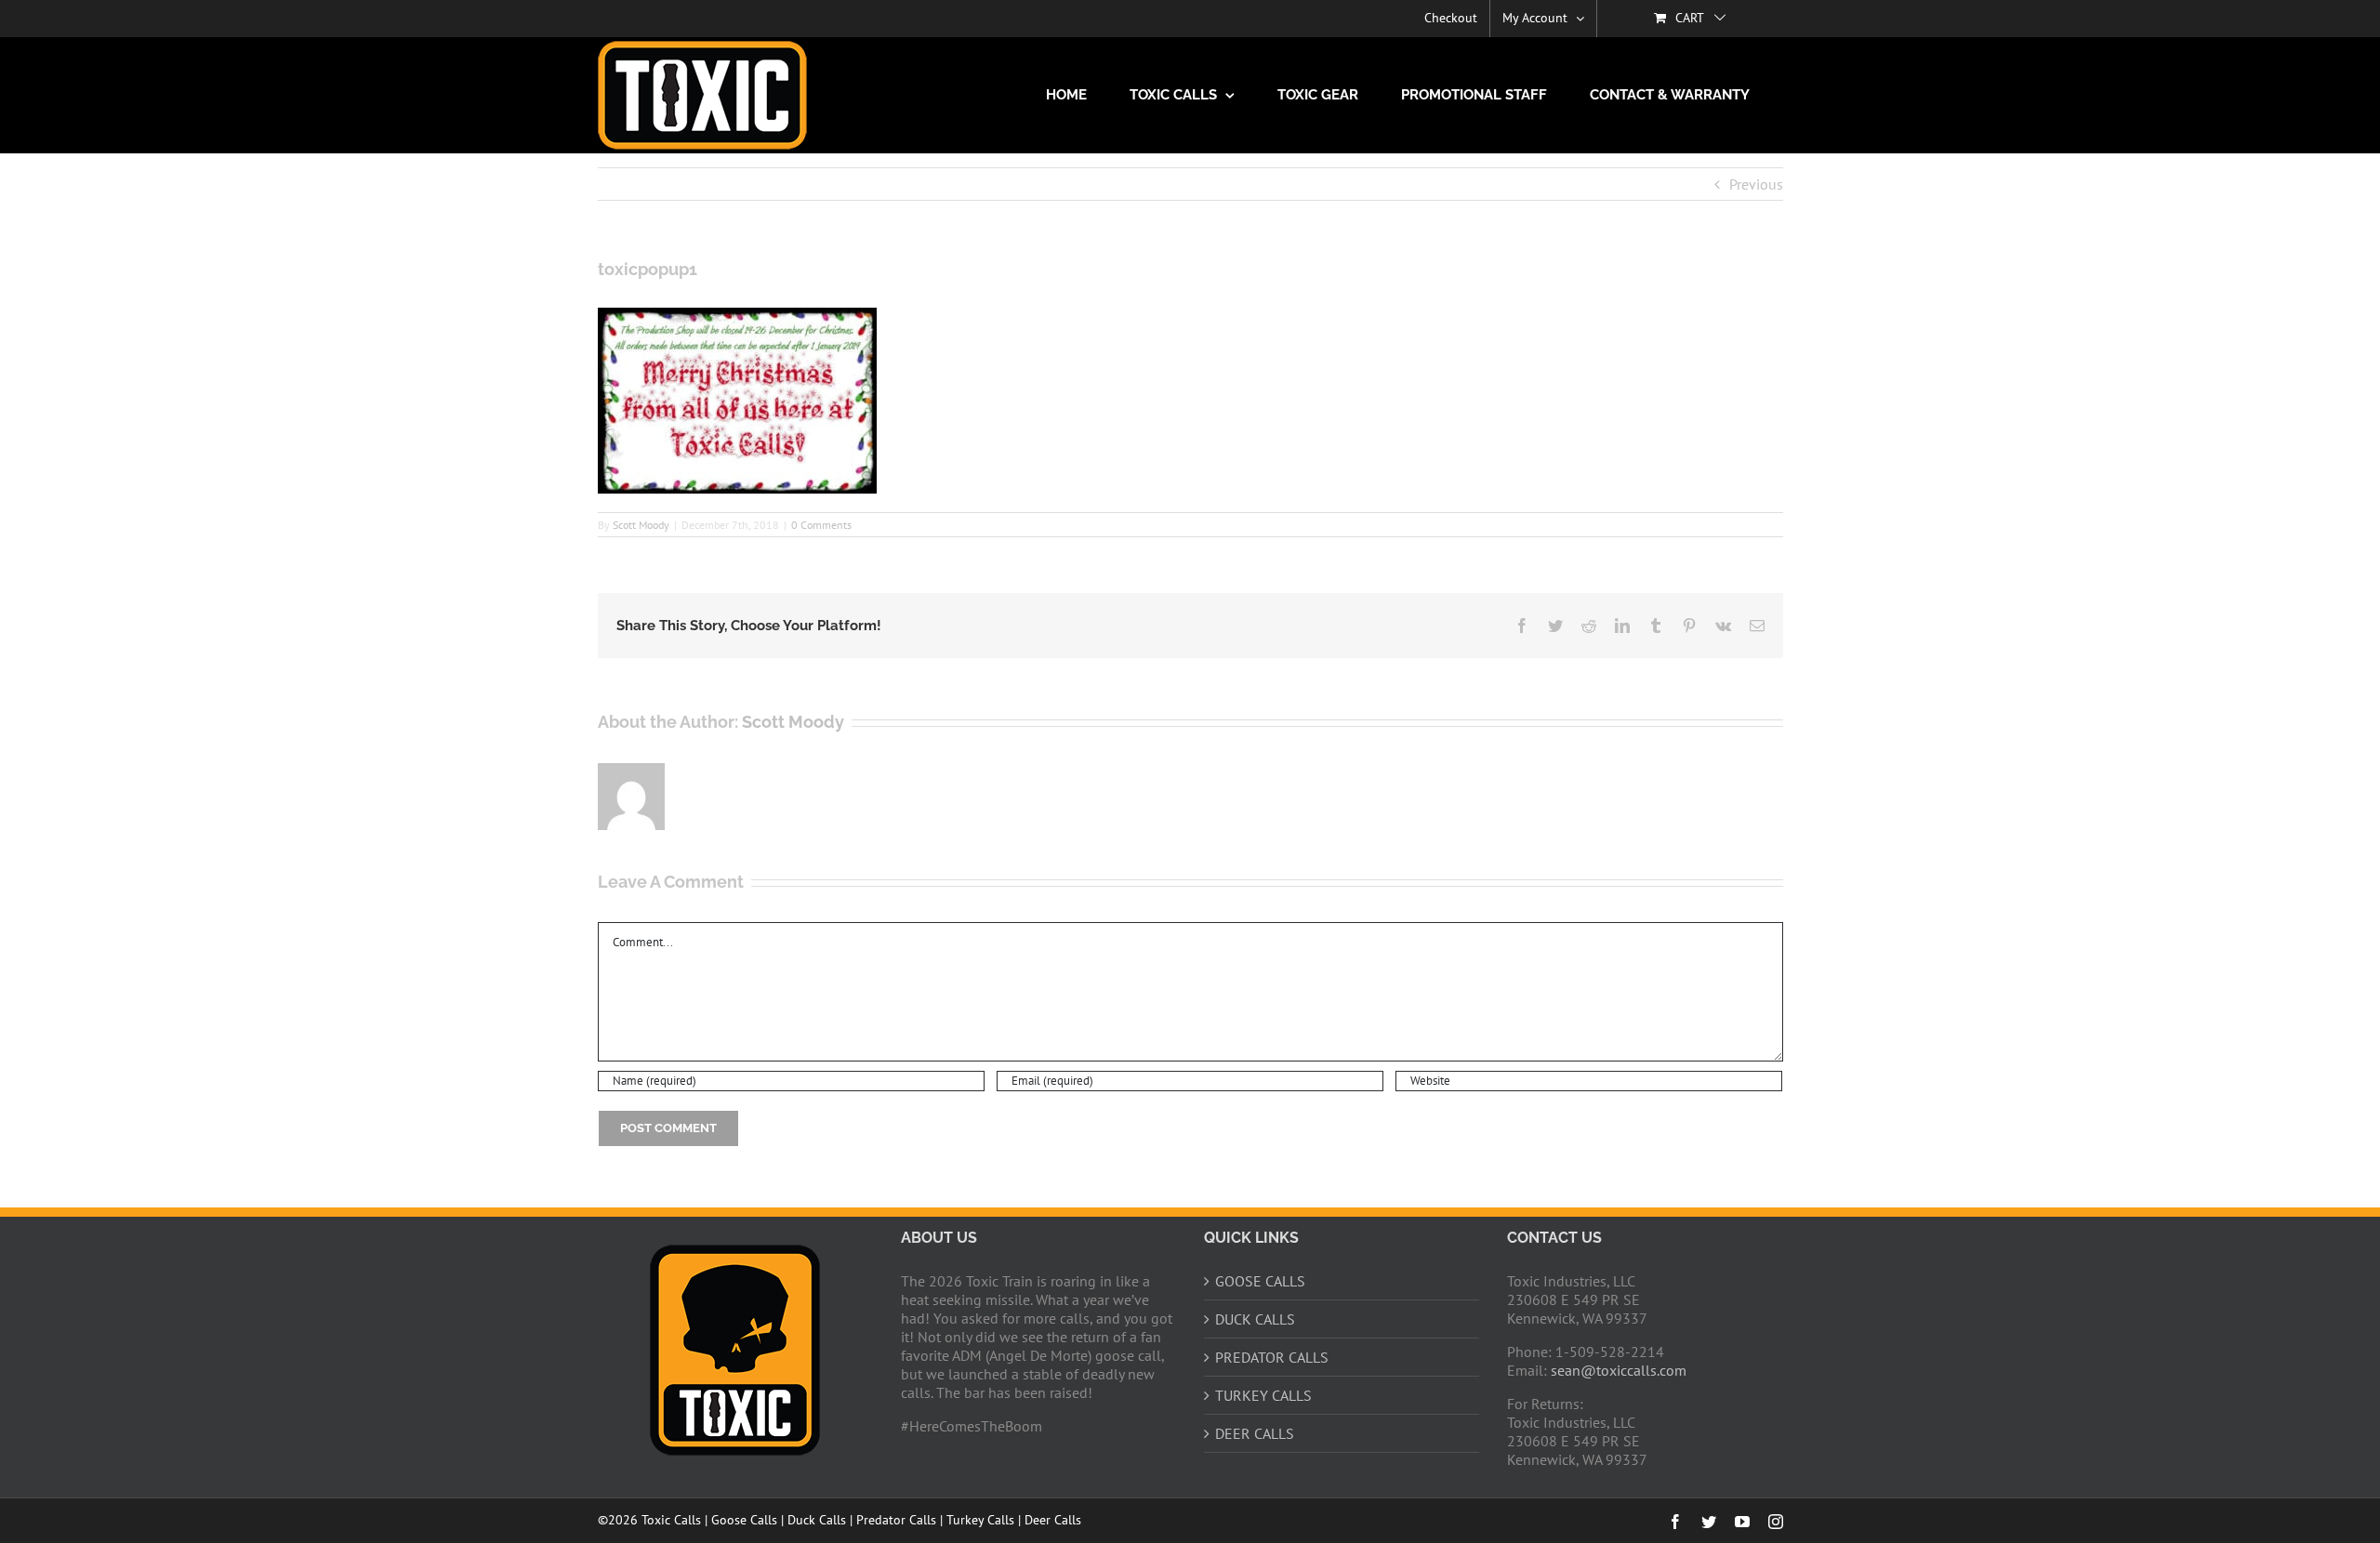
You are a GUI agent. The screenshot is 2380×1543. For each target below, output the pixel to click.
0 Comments (821, 525)
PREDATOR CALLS (1272, 1357)
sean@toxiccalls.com (1619, 1370)
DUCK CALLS (1255, 1319)
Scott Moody (641, 525)
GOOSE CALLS (1260, 1281)
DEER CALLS (1255, 1433)
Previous (1756, 184)
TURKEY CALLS (1263, 1395)
